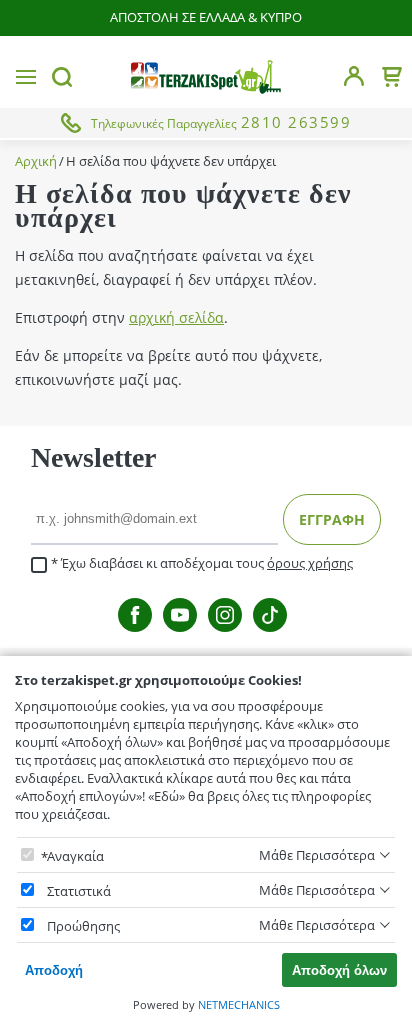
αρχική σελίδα (176, 317)
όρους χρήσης (310, 563)
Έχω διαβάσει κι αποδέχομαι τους (207, 563)
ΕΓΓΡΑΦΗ (332, 519)
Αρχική (36, 161)
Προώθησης (83, 926)
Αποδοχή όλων (339, 970)
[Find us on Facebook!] (135, 615)
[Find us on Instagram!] (225, 615)
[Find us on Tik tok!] (270, 615)
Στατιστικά (79, 891)
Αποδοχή (54, 970)
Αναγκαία (75, 856)
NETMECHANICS (239, 1004)
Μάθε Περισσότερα (317, 855)
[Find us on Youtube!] (180, 615)
